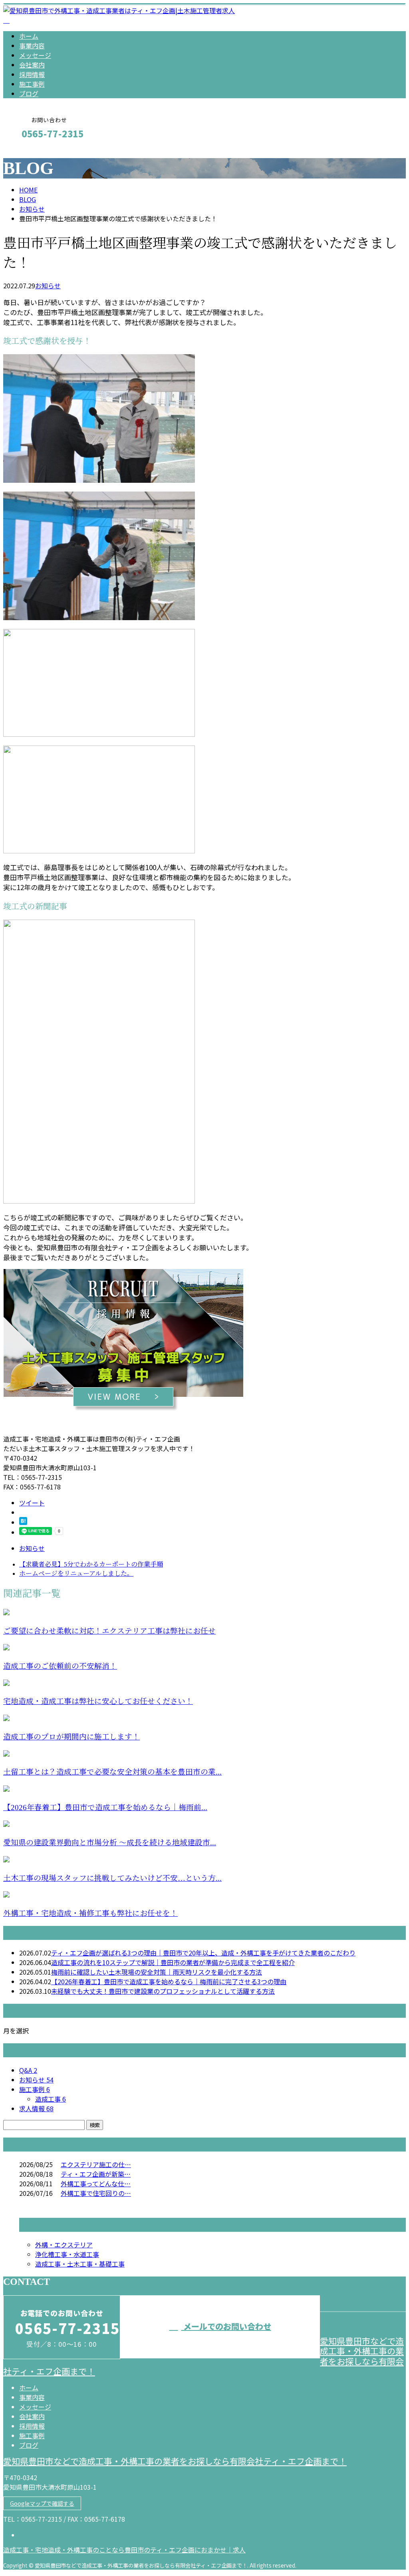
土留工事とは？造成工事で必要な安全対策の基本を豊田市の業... (112, 1772)
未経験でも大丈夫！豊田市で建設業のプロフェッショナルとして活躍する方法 (163, 1991)
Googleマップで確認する (42, 2503)
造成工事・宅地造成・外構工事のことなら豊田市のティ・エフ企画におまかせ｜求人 (124, 2550)
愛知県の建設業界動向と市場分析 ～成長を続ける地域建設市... (110, 1843)
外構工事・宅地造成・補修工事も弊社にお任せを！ (90, 1913)
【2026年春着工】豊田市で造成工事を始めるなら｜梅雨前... (105, 1808)
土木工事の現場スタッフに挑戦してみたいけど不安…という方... (112, 1878)
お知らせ (48, 286)
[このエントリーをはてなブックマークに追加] (23, 1522)
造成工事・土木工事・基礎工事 (80, 2264)
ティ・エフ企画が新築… (96, 2174)
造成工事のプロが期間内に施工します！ (71, 1737)
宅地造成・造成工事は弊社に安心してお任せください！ (98, 1701)
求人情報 (36, 2108)
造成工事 (51, 2099)
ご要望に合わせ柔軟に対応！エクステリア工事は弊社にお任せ (109, 1631)
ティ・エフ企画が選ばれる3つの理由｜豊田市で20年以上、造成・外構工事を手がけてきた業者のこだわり (203, 1953)
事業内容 (32, 46)
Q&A (28, 2070)
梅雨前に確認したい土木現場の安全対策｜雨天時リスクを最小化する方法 (157, 1972)
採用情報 (32, 74)
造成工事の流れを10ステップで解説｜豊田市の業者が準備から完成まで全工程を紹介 (173, 1962)
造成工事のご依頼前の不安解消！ (60, 1666)
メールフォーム (31, 151)
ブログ (29, 93)
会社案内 (32, 65)
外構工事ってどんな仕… (96, 2183)
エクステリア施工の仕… (96, 2164)
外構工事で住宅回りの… (96, 2193)
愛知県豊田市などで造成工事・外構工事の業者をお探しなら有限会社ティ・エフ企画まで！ (175, 2461)
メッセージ (35, 55)
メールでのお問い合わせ (226, 2326)
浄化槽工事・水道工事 (67, 2254)
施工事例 (32, 84)
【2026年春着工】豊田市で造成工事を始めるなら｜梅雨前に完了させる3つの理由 (169, 1981)
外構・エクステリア (64, 2245)
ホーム (29, 36)
